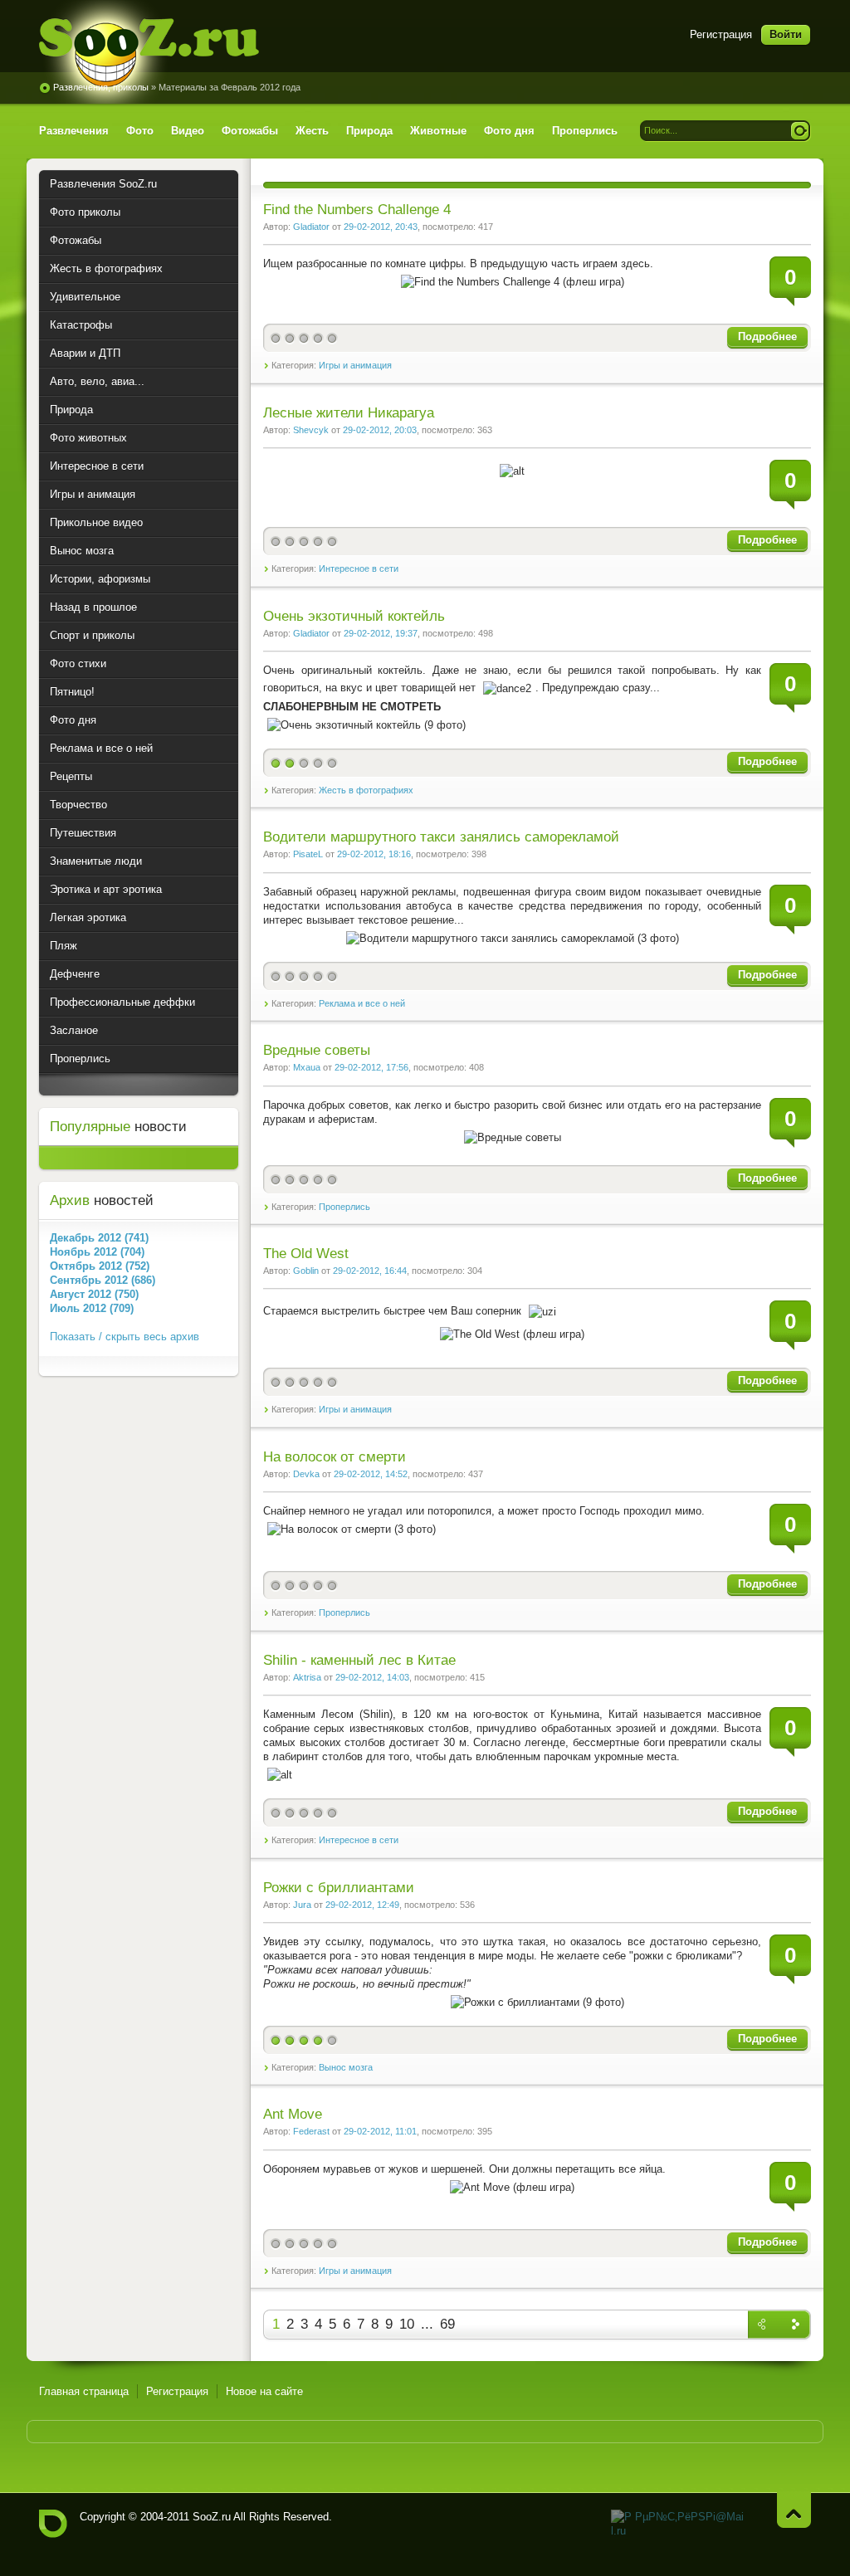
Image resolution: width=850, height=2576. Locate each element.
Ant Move (293, 2114)
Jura (302, 1905)
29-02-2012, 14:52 (371, 1474)
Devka (306, 1474)
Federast (311, 2131)
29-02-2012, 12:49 (362, 1905)
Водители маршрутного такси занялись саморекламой (441, 837)
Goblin (306, 1271)
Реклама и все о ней (362, 1003)
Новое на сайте (264, 2391)
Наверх (794, 2510)
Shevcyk (311, 430)
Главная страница (84, 2391)
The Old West (306, 1254)
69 (447, 2324)
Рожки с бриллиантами (339, 1888)
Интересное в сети (359, 568)
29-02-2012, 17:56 (371, 1067)
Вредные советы (317, 1050)
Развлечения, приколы (101, 87)
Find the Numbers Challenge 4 (357, 210)
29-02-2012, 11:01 (380, 2131)
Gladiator (311, 227)
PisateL (308, 854)
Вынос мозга (346, 2067)
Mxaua (307, 1067)
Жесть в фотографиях (366, 790)
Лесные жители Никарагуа (349, 413)
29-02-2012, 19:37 (381, 633)
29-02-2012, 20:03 (380, 430)
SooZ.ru (149, 52)
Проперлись (344, 1207)
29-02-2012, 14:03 (372, 1677)
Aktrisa (307, 1677)
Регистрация (721, 34)
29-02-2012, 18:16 (374, 854)
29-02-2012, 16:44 (370, 1271)
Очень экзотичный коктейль (354, 616)
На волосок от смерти (335, 1457)
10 (407, 2324)
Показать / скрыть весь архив (125, 1337)
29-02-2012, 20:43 (381, 227)
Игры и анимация (355, 365)
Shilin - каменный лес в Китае (359, 1660)
